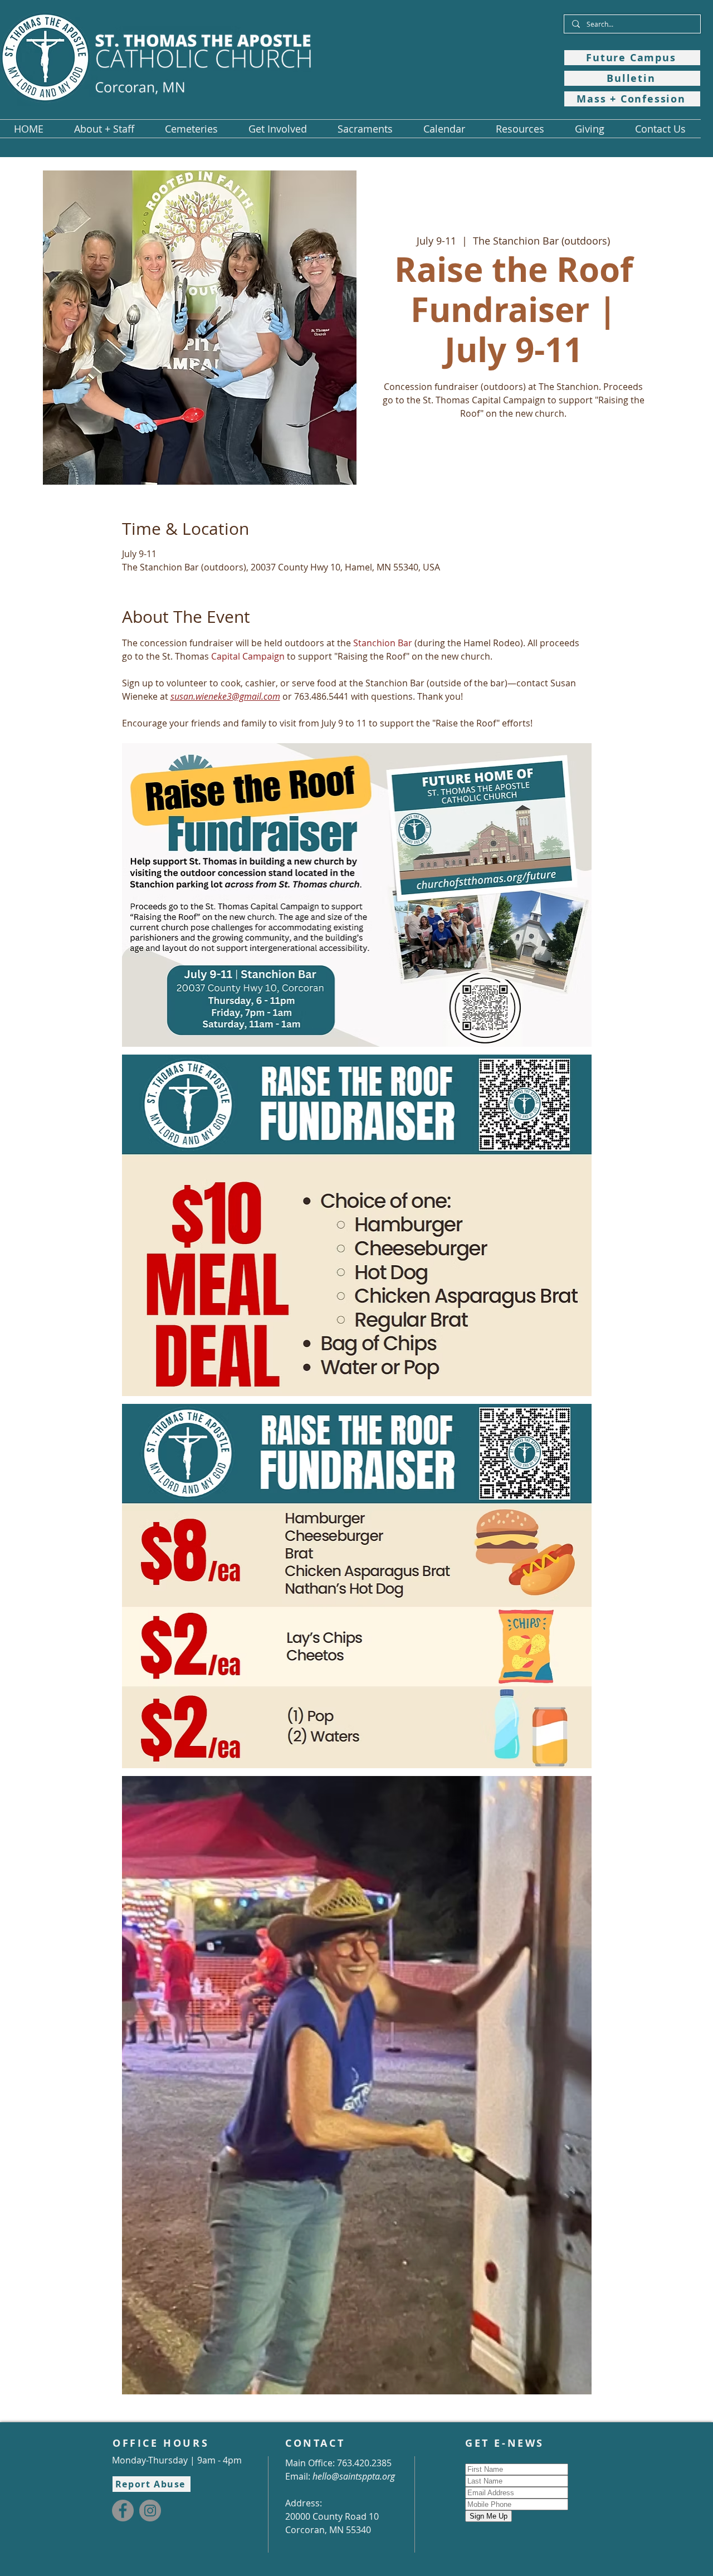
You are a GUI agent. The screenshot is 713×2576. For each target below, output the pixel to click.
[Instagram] (150, 2511)
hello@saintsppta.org (354, 2476)
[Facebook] (123, 2511)
